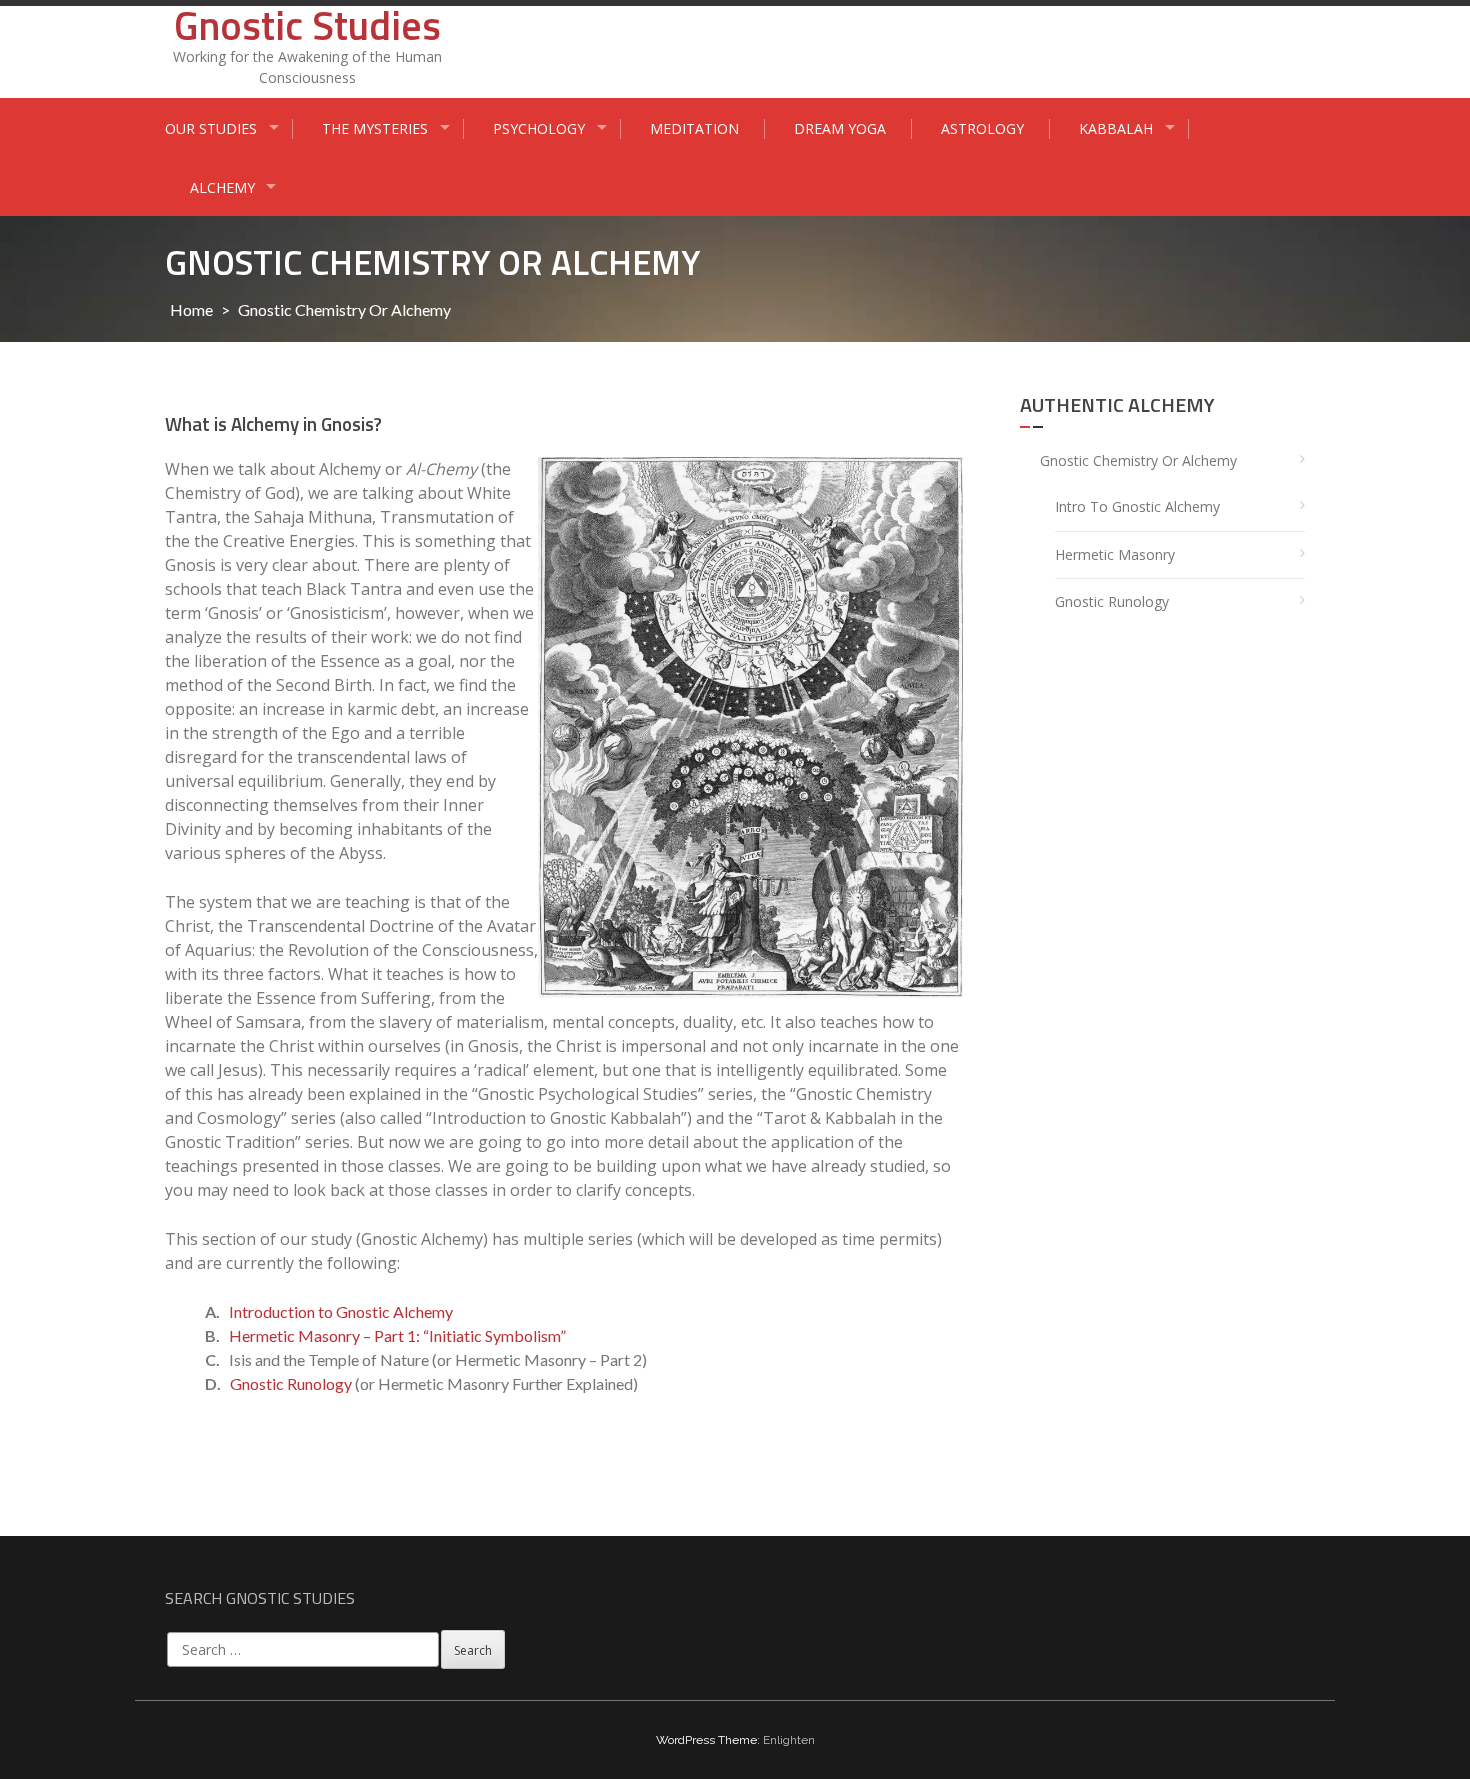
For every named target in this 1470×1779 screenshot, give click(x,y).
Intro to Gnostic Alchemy (1137, 506)
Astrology (982, 128)
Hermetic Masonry (1115, 554)
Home (191, 309)
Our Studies (211, 128)
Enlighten (789, 1740)
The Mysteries (375, 128)
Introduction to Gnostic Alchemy (341, 1311)
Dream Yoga (840, 128)
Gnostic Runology (291, 1383)
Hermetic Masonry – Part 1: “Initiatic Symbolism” (397, 1335)
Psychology (539, 128)
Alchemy (222, 187)
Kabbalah (1116, 128)
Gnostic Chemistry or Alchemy (1138, 460)
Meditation (694, 128)
